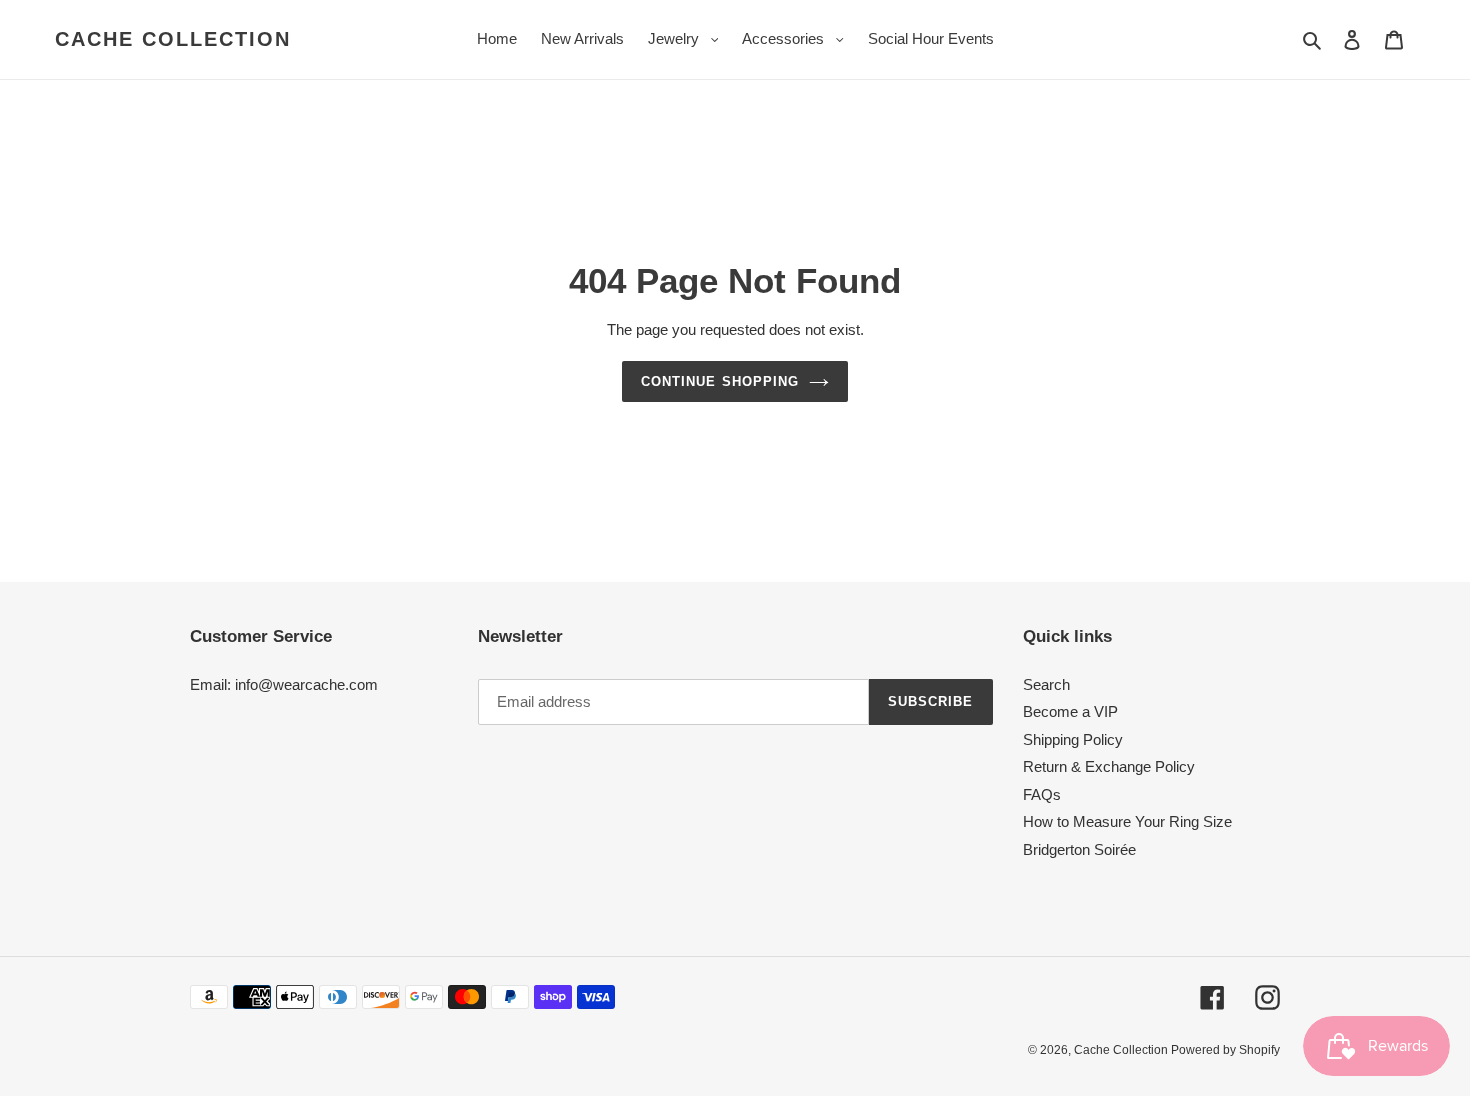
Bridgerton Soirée (1079, 849)
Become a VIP (1070, 711)
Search (1046, 684)
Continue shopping (720, 381)
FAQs (1042, 794)
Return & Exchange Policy (1109, 766)
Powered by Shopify (1225, 1050)
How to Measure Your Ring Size (1127, 821)
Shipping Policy (1073, 739)
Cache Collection (173, 39)
